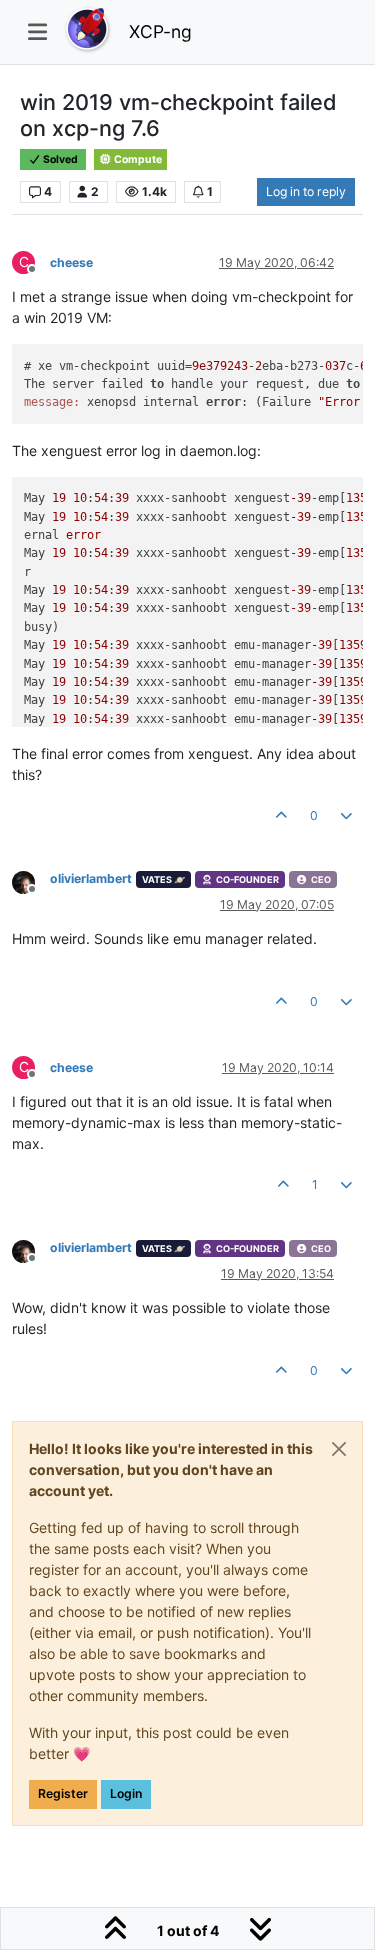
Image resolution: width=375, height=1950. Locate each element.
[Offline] (31, 880)
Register (63, 1793)
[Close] (339, 1449)
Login (126, 1793)
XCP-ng (160, 31)
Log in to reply (306, 191)
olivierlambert (91, 878)
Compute (137, 159)
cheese (71, 262)
